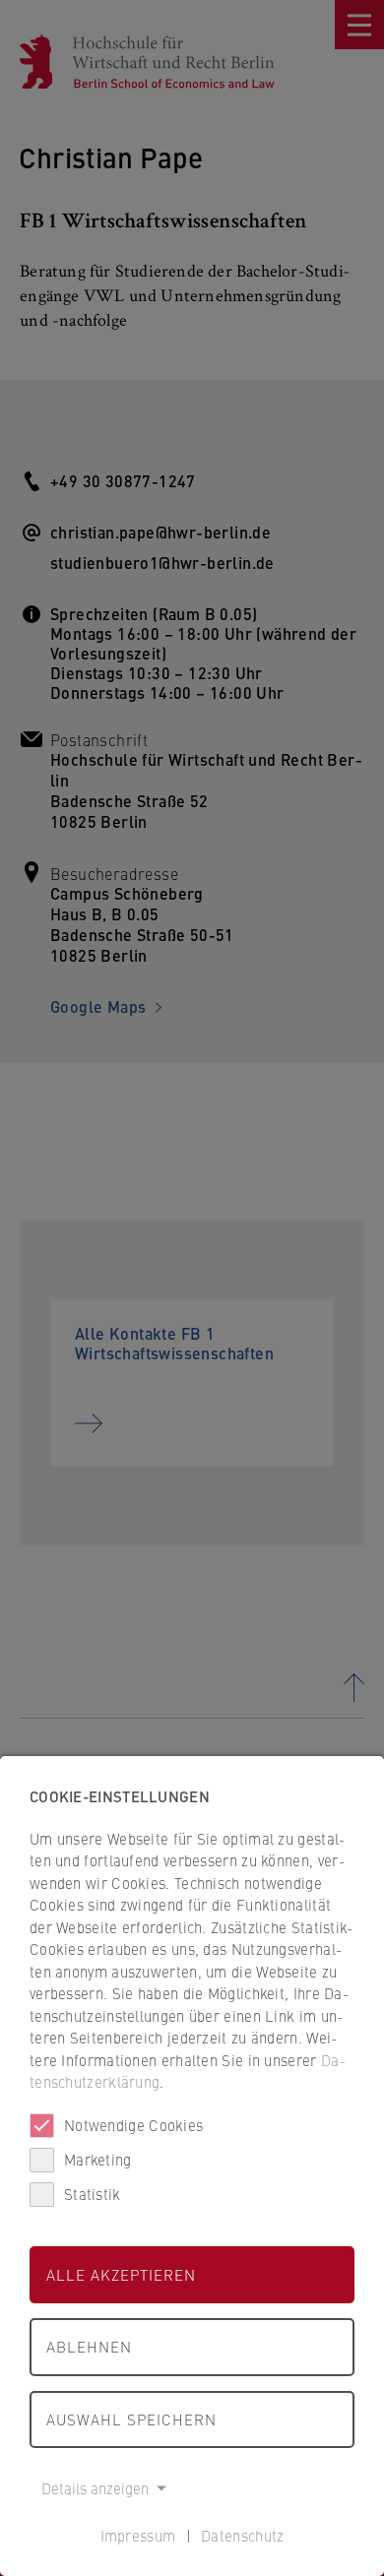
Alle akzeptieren (121, 2274)
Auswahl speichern (131, 2419)
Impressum (138, 2535)
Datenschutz (242, 2535)
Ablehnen (89, 2346)
